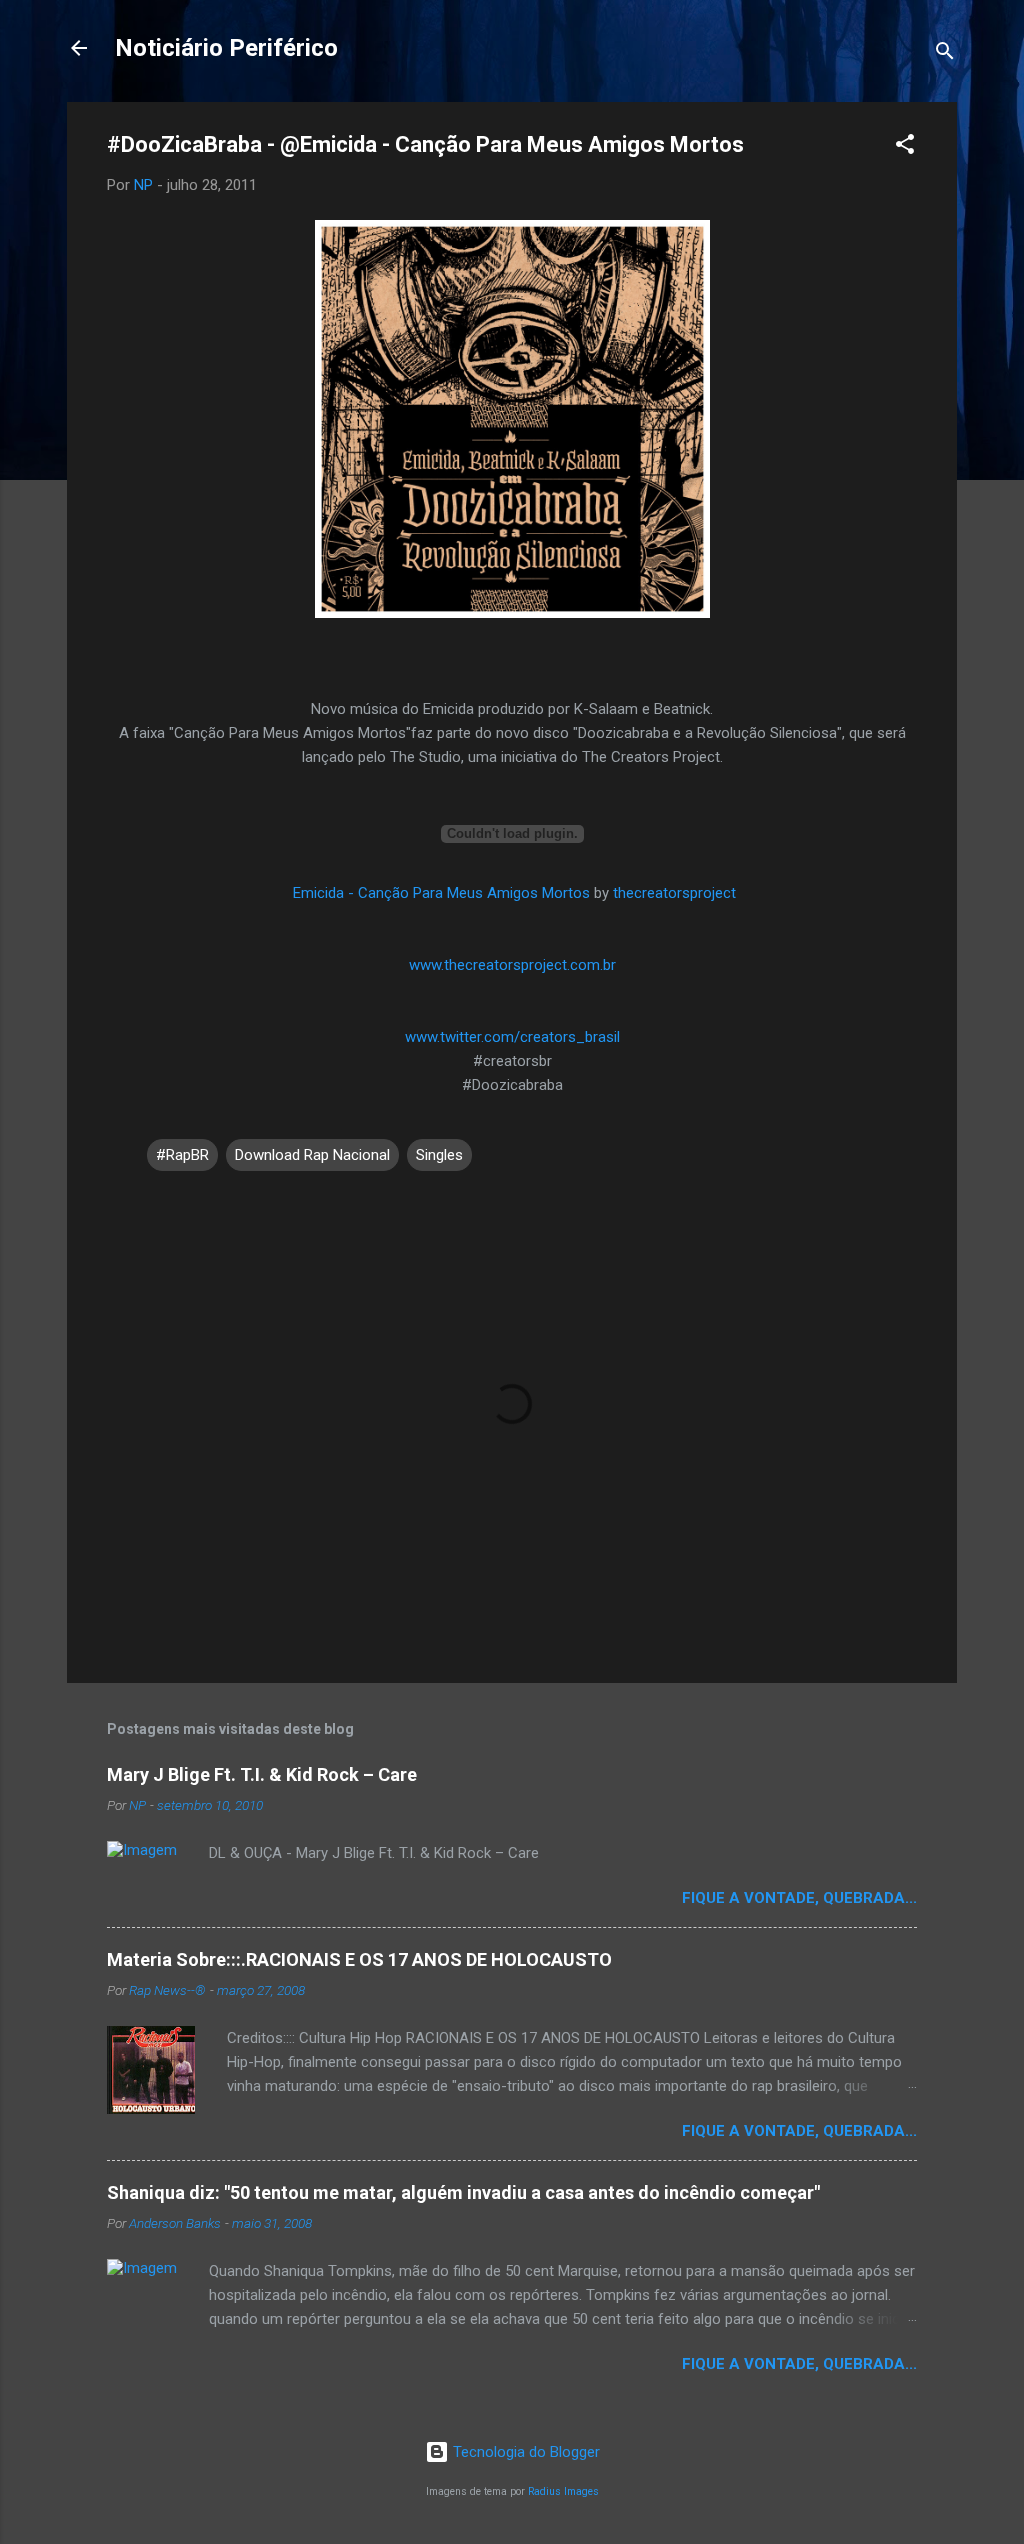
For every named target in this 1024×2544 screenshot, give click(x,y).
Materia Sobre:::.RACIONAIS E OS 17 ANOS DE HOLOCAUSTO (359, 1959)
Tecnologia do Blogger (524, 2452)
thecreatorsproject (674, 893)
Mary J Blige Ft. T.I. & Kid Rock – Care (262, 1774)
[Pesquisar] (945, 54)
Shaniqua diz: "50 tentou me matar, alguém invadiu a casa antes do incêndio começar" (463, 2192)
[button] (905, 147)
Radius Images (563, 2491)
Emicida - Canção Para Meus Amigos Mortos (441, 893)
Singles (439, 1155)
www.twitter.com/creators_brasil (512, 1037)
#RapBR (182, 1155)
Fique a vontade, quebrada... (799, 1898)
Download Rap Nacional (312, 1155)
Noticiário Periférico (226, 48)
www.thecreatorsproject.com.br (512, 965)
